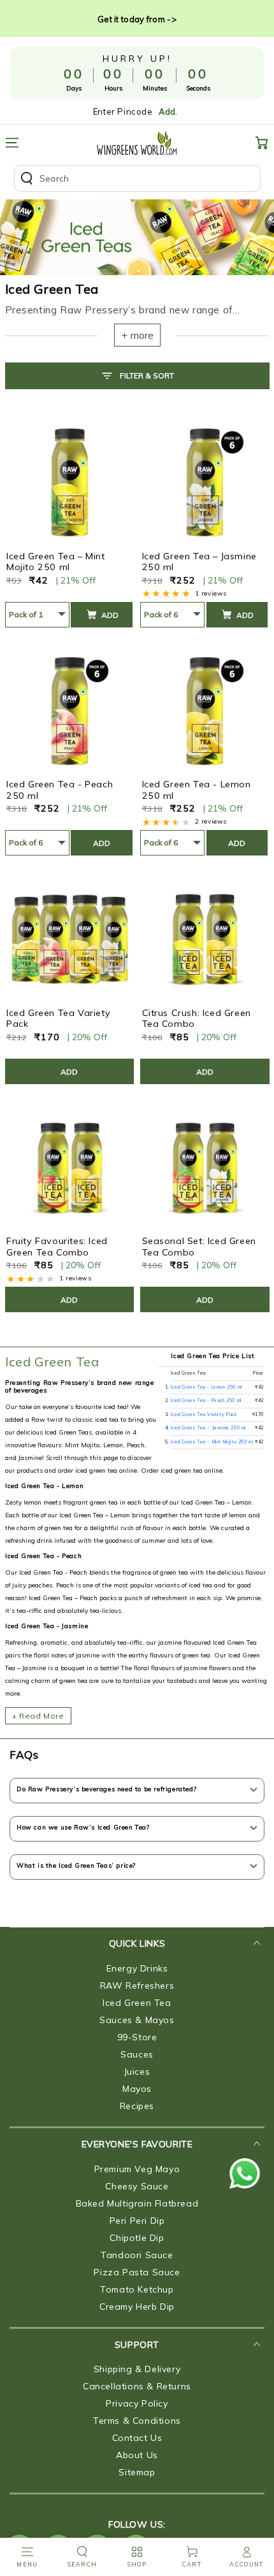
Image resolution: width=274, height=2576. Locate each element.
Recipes (137, 2106)
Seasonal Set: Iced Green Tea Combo (199, 1247)
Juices (137, 2072)
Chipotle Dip (137, 2238)
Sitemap (137, 2472)
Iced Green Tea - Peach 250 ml (60, 790)
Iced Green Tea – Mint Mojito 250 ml (56, 562)
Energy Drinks (137, 1968)
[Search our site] (137, 178)
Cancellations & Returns (137, 2386)
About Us (137, 2455)
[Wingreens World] (137, 143)
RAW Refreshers (137, 1986)
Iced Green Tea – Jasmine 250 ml (199, 562)
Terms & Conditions (137, 2421)
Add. (168, 111)
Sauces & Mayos (137, 2020)
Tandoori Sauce (137, 2255)
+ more (137, 335)
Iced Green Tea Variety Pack (58, 1019)
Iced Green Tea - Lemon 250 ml (197, 790)
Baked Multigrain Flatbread (137, 2203)
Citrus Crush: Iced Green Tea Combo (197, 1019)
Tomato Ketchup (137, 2289)
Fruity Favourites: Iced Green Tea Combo (57, 1247)
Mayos (137, 2089)
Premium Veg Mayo (137, 2169)
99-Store (137, 2037)
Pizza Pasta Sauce (137, 2272)
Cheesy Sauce (137, 2186)
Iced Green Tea (52, 1362)
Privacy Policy (137, 2403)
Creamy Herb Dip (137, 2307)
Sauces (137, 2054)
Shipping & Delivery (137, 2369)
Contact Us (137, 2438)
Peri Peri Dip (137, 2221)
